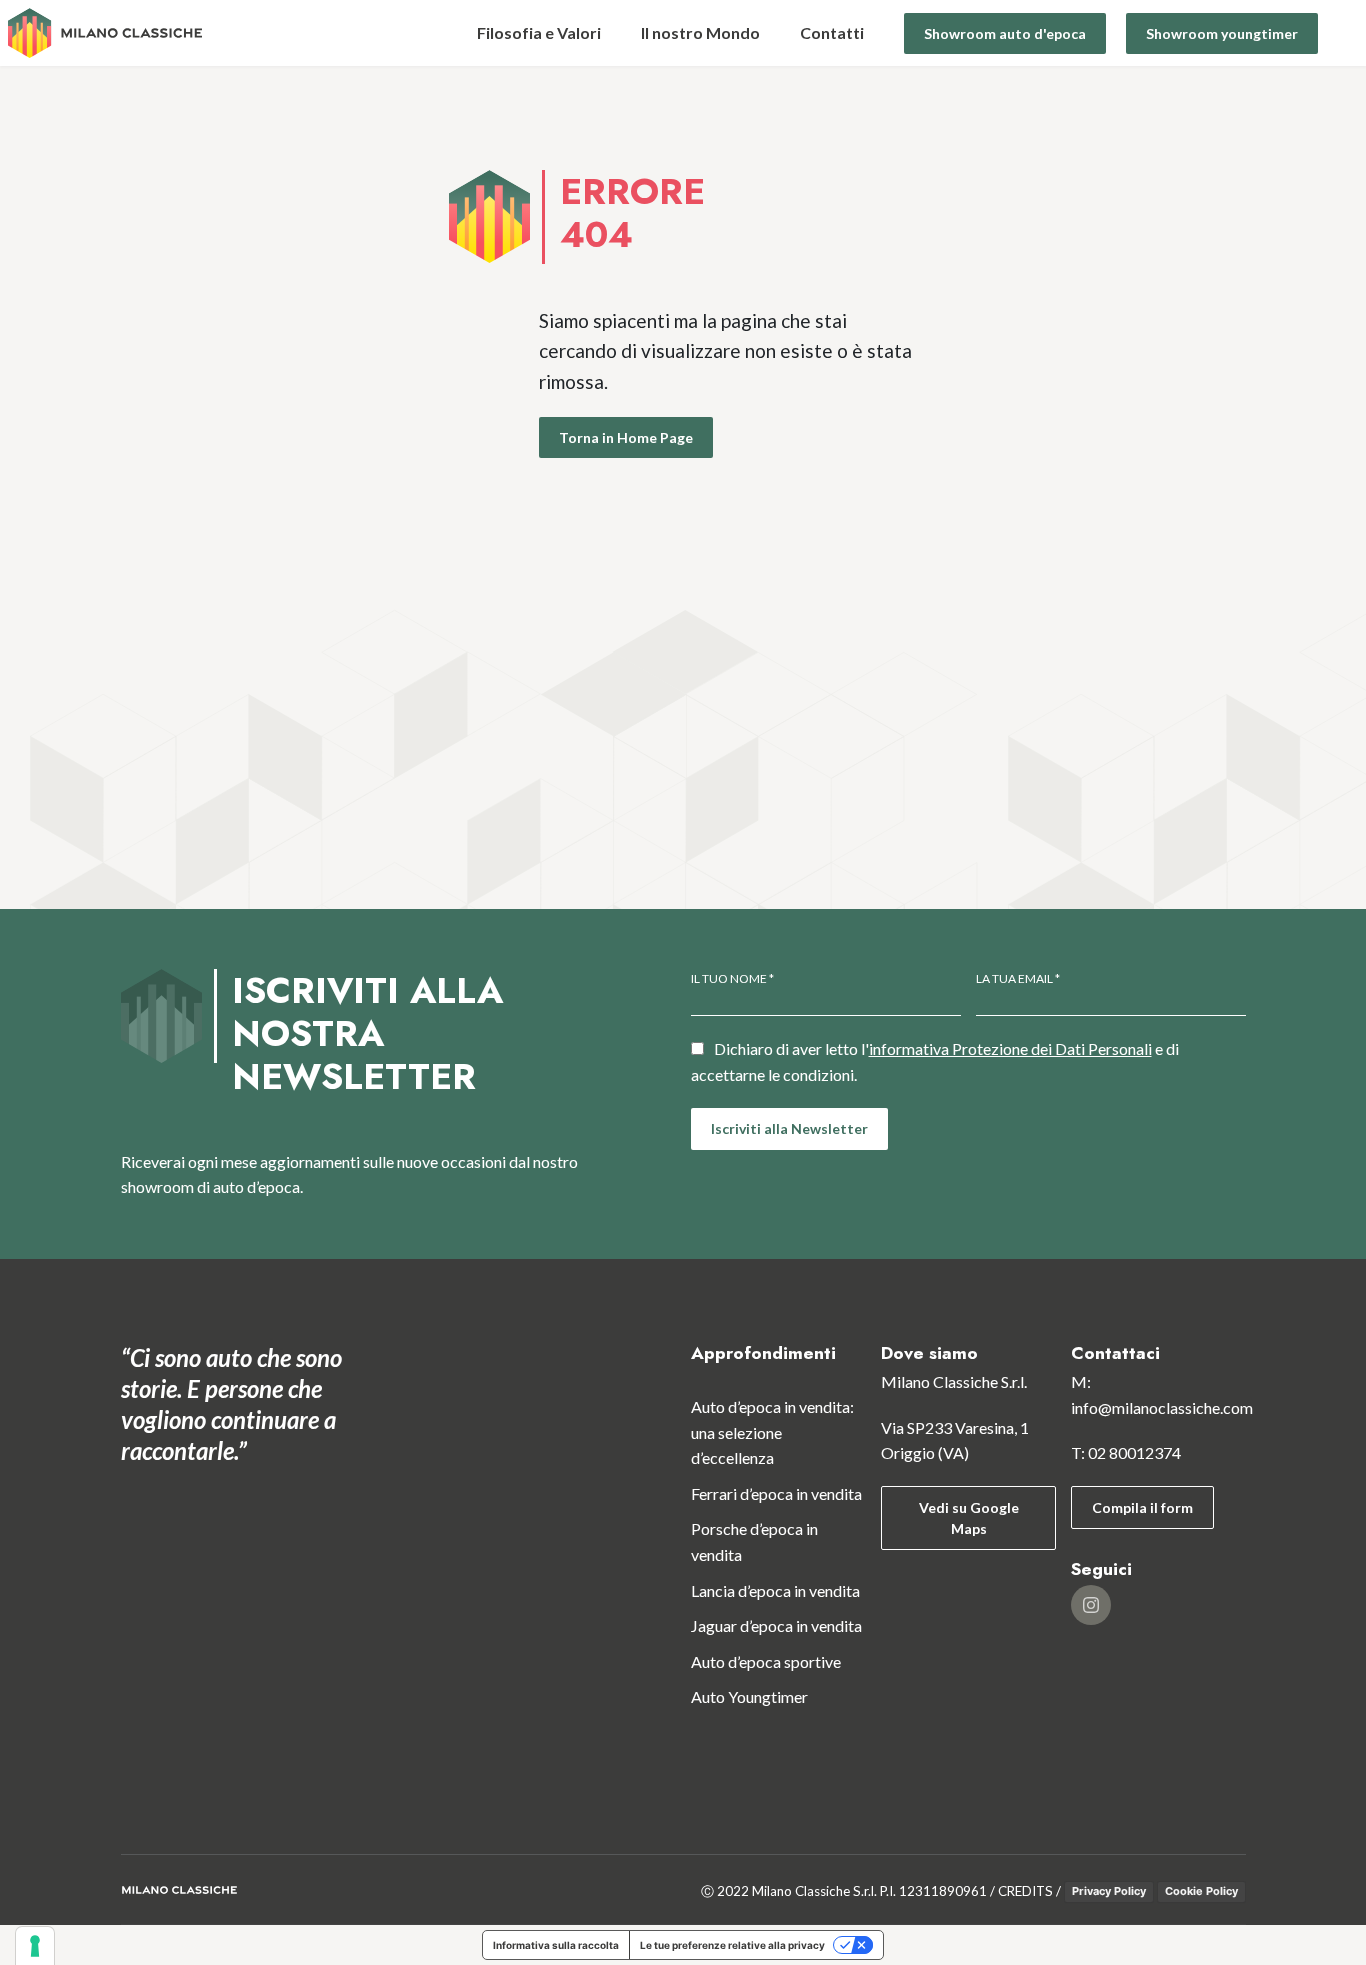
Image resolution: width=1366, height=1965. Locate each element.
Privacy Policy (1109, 1891)
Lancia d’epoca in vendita (775, 1590)
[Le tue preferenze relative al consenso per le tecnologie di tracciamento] (35, 1946)
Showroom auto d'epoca (1005, 33)
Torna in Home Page (626, 438)
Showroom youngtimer (1222, 33)
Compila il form (1142, 1507)
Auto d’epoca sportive (766, 1661)
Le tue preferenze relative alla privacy (732, 1945)
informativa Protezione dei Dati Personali (1010, 1048)
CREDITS (1025, 1891)
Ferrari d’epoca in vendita (776, 1493)
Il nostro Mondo (700, 32)
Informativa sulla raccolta (556, 1945)
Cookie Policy (1201, 1891)
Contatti (832, 32)
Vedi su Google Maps (968, 1518)
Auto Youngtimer (749, 1697)
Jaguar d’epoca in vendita (776, 1625)
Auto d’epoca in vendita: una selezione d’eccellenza (772, 1432)
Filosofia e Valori (539, 32)
